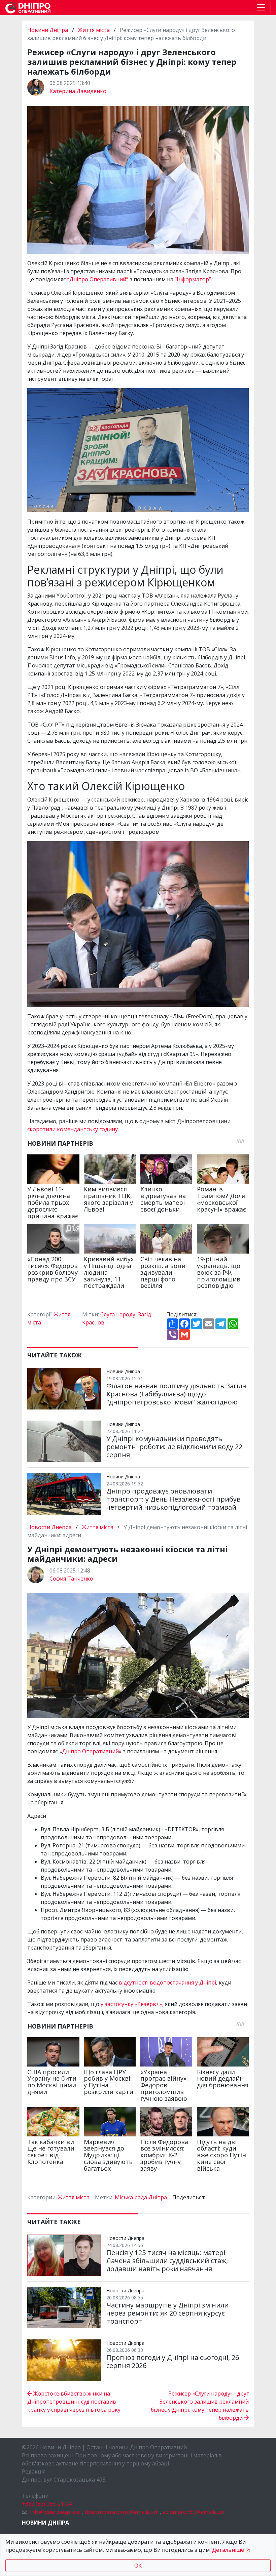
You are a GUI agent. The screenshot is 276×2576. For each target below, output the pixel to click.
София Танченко (71, 1579)
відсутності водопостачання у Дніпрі (167, 1982)
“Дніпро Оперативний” (98, 279)
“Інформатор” (193, 279)
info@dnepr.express (55, 2512)
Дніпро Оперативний (90, 1751)
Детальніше (228, 2550)
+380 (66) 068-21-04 (47, 2504)
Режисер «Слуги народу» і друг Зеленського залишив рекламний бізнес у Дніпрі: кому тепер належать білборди (200, 2406)
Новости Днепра (50, 1527)
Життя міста (94, 30)
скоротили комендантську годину (73, 1129)
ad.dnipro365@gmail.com (194, 2512)
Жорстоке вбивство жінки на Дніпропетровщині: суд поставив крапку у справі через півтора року (74, 2402)
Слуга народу (118, 1314)
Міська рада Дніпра (141, 2197)
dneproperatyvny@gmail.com (122, 2512)
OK (138, 2566)
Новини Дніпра (48, 30)
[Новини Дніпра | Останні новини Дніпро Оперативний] (28, 8)
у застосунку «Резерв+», (132, 2004)
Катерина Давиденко (78, 91)
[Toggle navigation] (261, 7)
